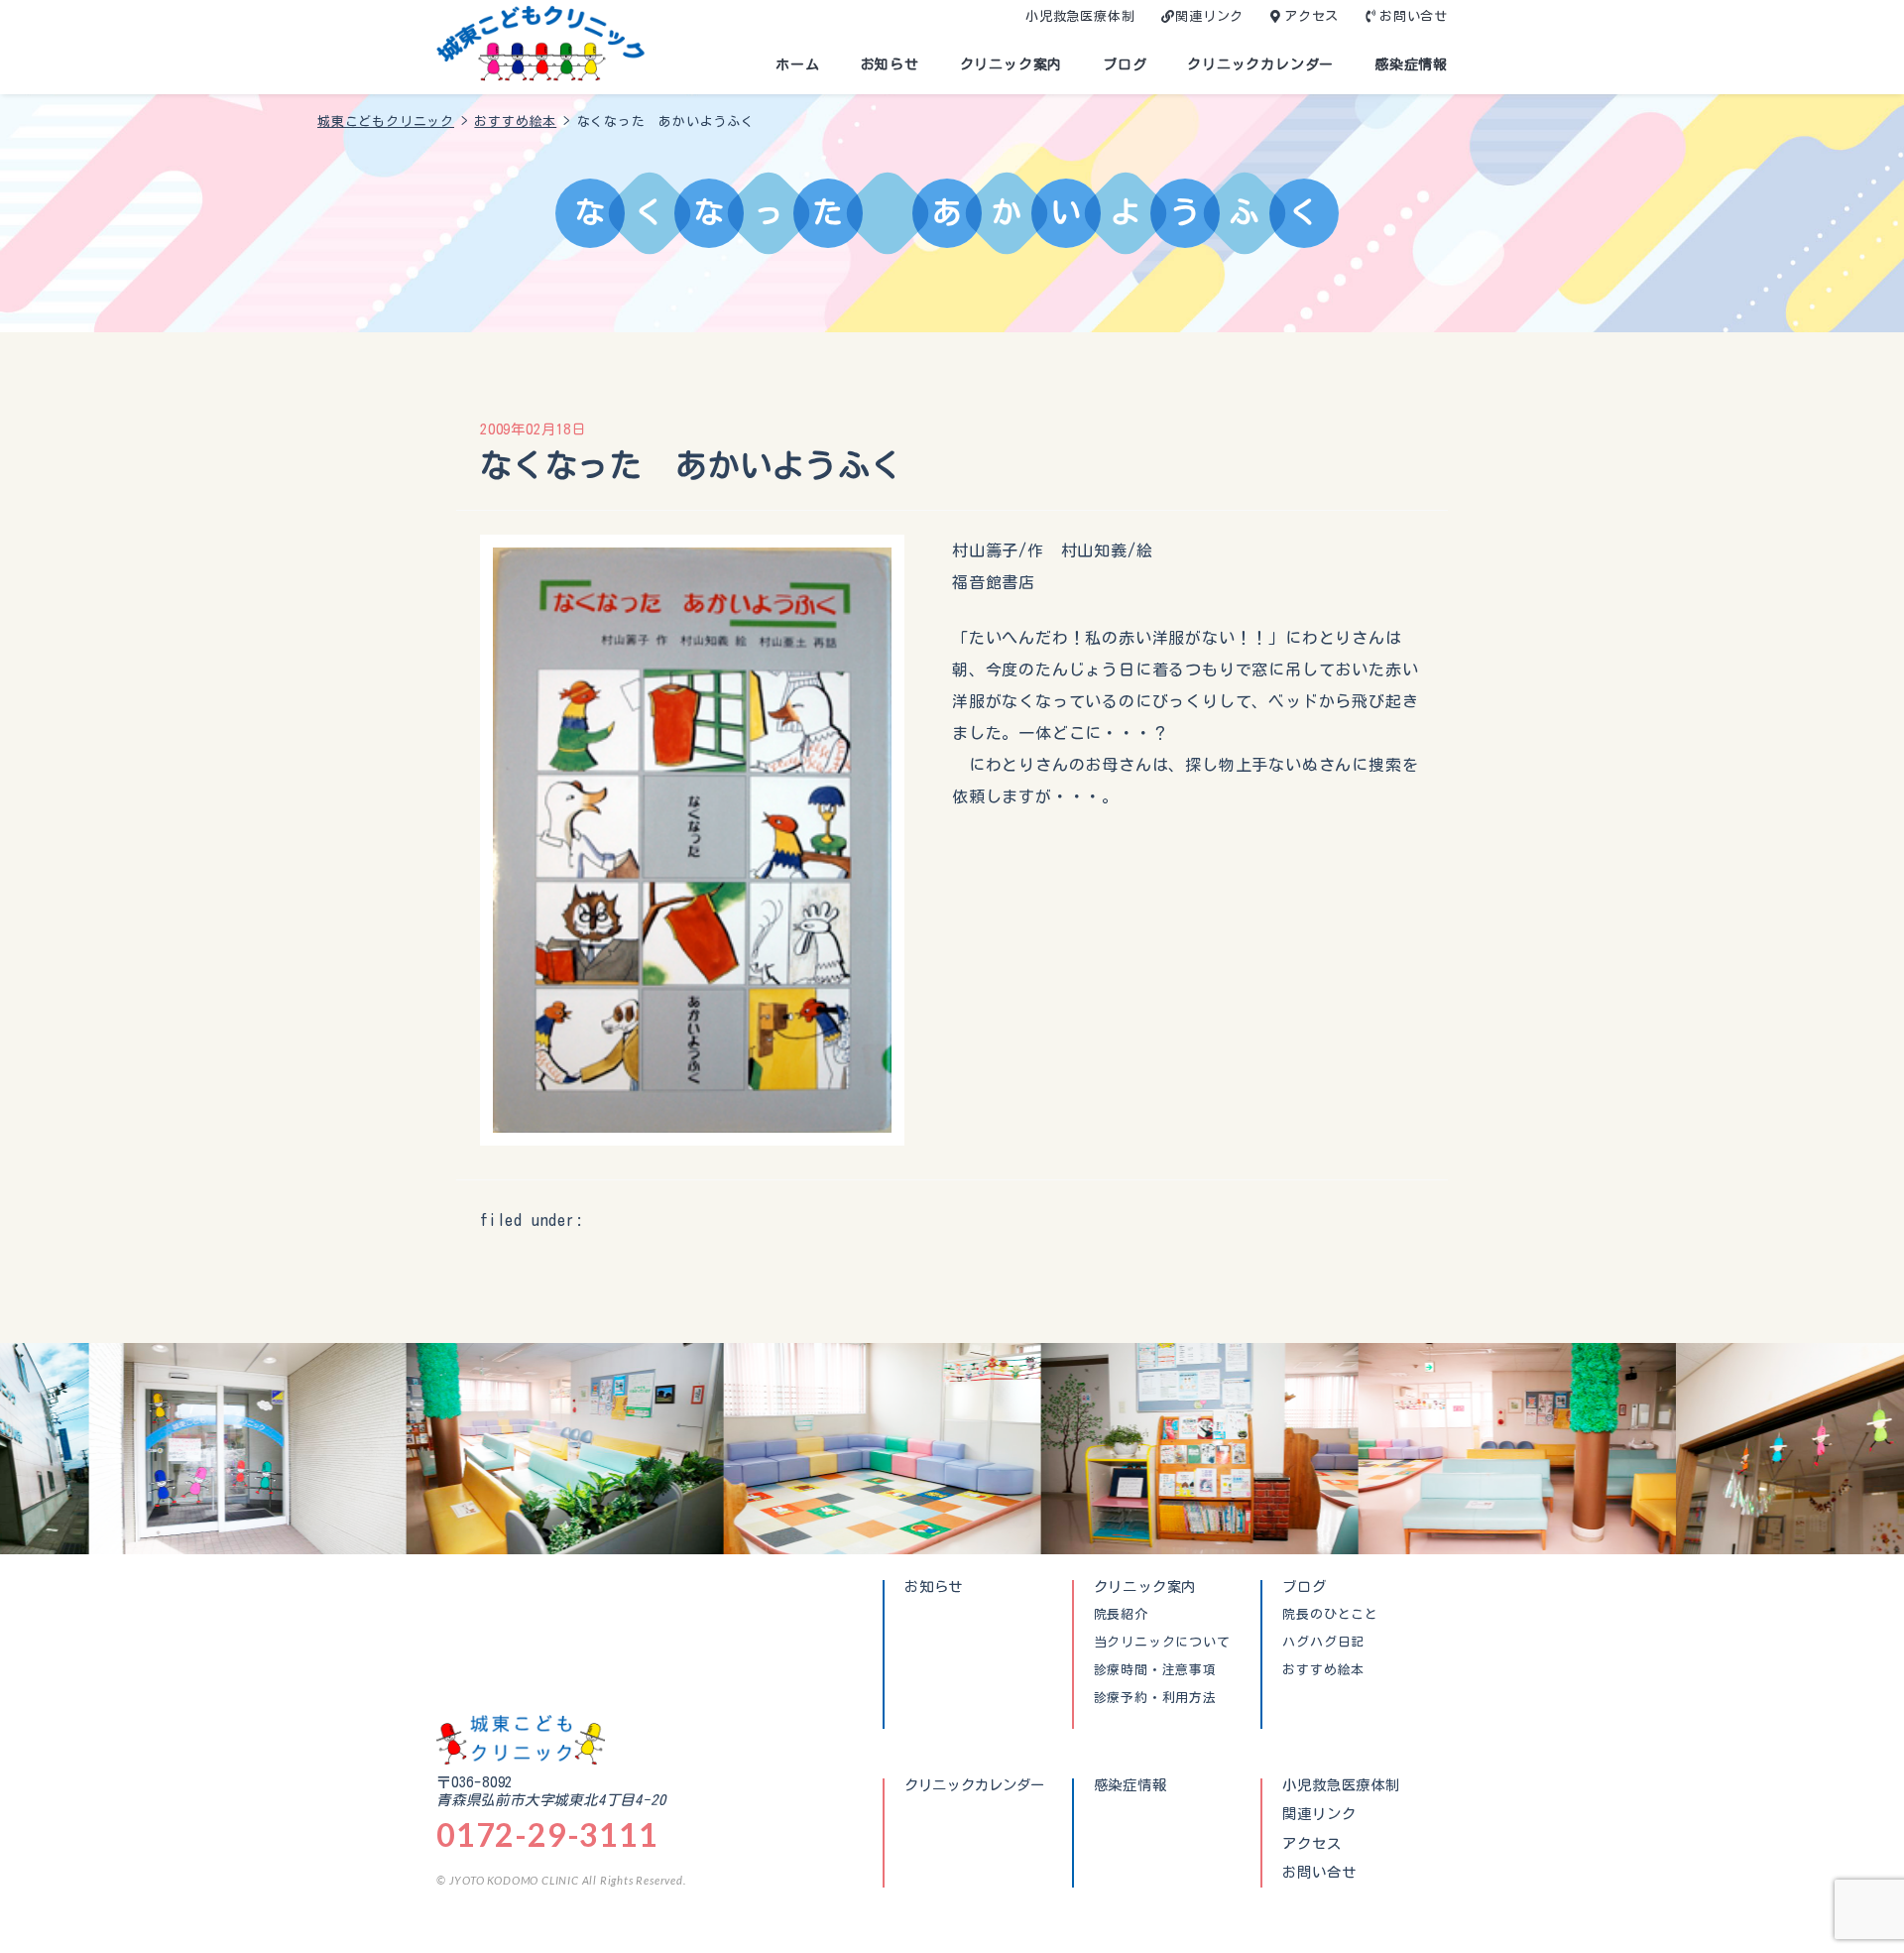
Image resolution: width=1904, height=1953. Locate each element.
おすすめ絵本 (1323, 1670)
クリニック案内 (1011, 64)
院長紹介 (1121, 1615)
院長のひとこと (1330, 1615)
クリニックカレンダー (1260, 64)
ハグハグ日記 (1323, 1643)
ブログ (1125, 64)
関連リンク (1209, 16)
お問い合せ (1414, 16)
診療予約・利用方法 (1155, 1698)
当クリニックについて (1162, 1643)
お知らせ (890, 64)
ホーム (797, 64)
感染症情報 (1411, 64)
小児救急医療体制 (1080, 16)
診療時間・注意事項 (1155, 1670)
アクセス (1311, 16)
